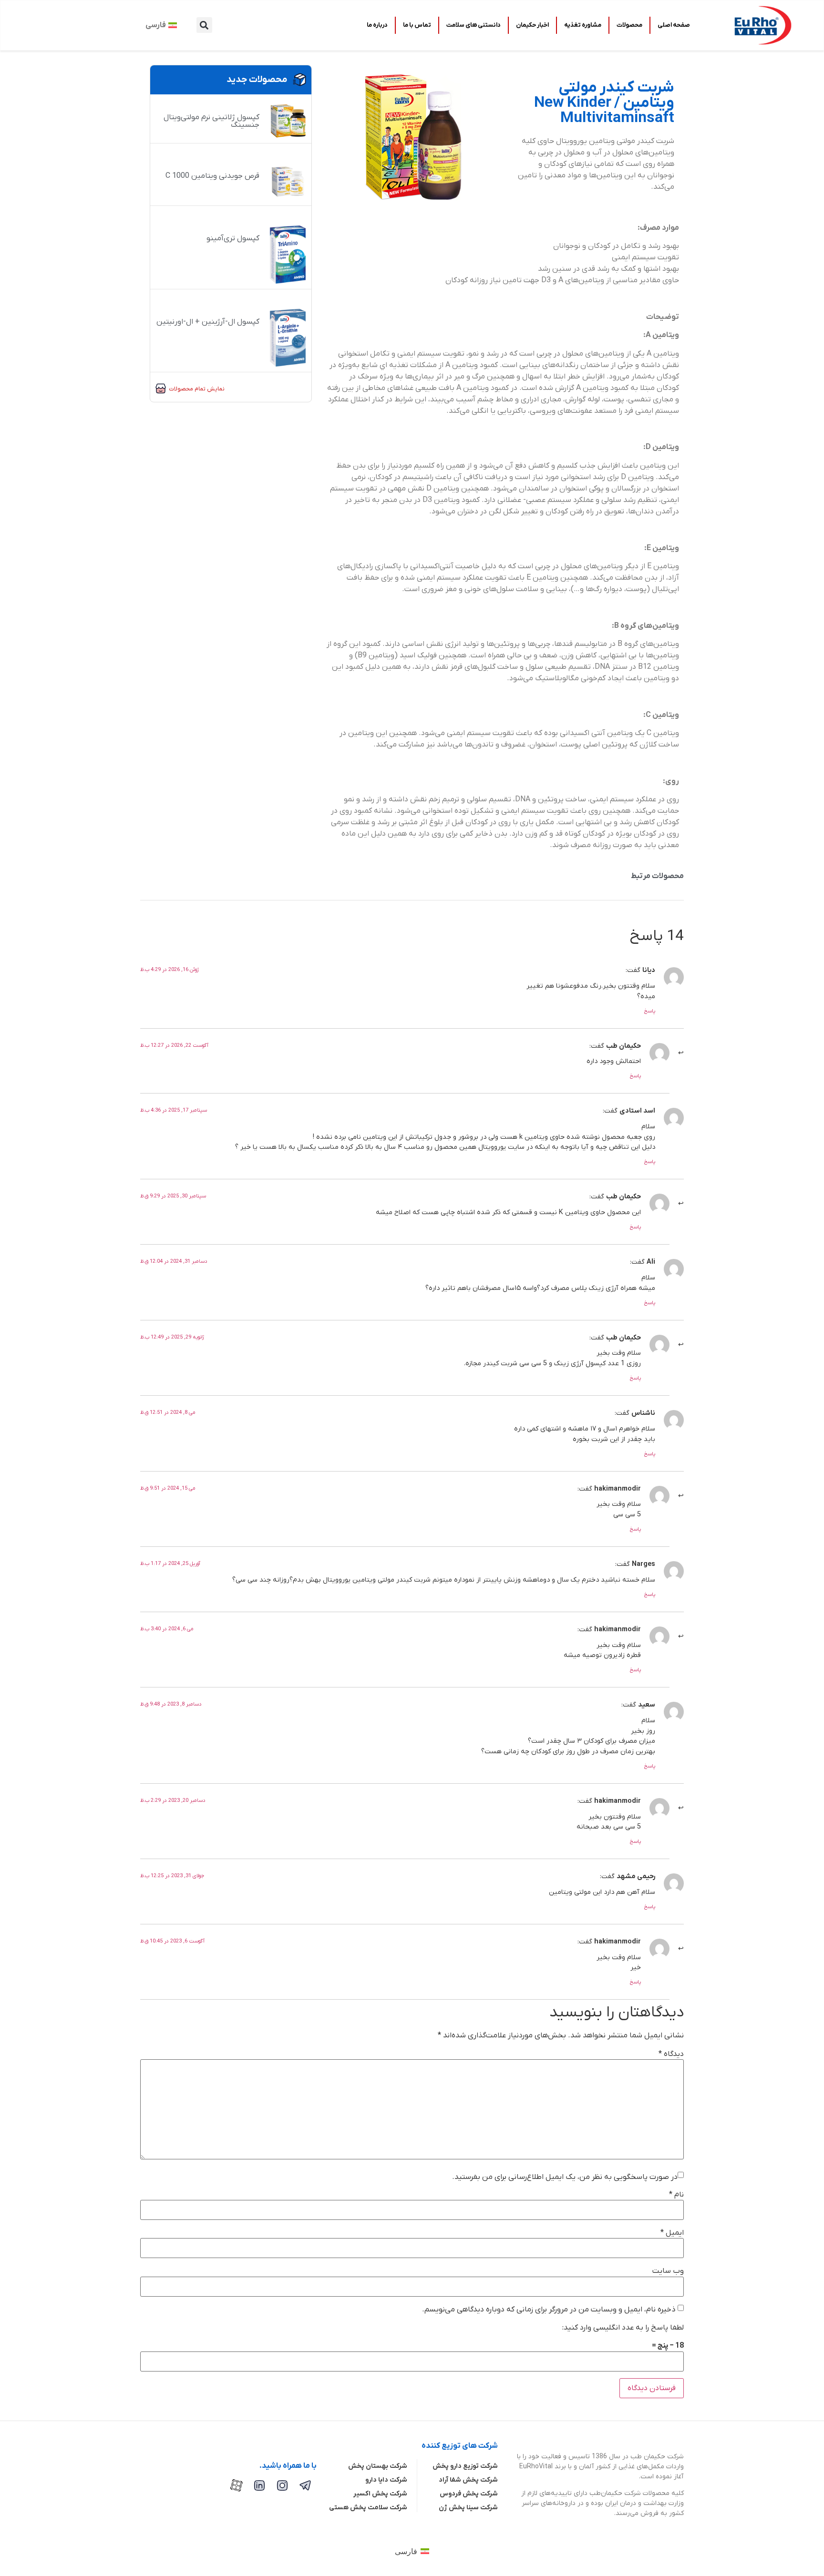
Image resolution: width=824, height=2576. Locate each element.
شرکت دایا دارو (386, 2480)
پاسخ (650, 1011)
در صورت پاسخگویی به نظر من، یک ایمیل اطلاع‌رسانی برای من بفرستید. (565, 2177)
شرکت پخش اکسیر (380, 2494)
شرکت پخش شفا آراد (468, 2480)
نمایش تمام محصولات (197, 389)
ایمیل (672, 2233)
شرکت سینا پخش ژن (468, 2508)
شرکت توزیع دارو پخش (465, 2466)
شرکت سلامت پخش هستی (368, 2508)
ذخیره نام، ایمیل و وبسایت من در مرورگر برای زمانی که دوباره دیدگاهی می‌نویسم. (549, 2310)
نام (676, 2195)
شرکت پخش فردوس (469, 2494)
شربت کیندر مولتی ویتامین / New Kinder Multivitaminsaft (604, 103)
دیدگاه (671, 2054)
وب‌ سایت (668, 2271)
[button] (204, 25)
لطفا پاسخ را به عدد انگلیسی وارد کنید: (623, 2328)
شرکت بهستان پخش (378, 2466)
